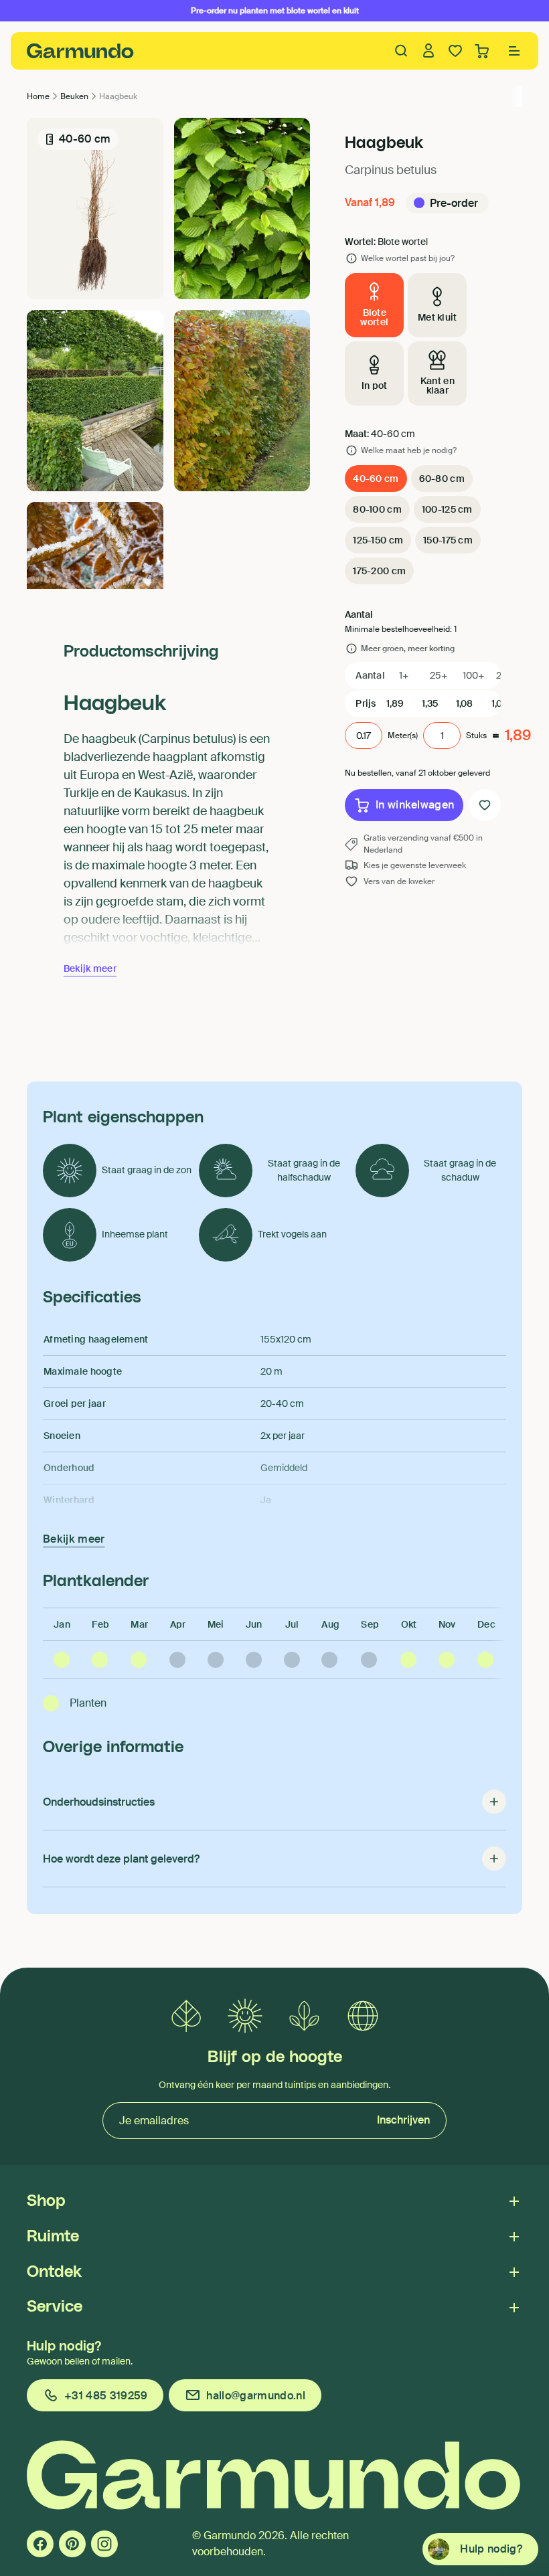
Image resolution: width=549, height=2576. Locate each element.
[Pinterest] (72, 2544)
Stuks (476, 736)
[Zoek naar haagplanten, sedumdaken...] (402, 51)
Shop (46, 2201)
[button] (514, 51)
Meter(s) (403, 736)
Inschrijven (403, 2120)
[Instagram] (104, 2544)
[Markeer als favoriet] (485, 805)
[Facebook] (40, 2544)
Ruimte (53, 2237)
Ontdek (54, 2272)
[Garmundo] (80, 51)
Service (55, 2307)
